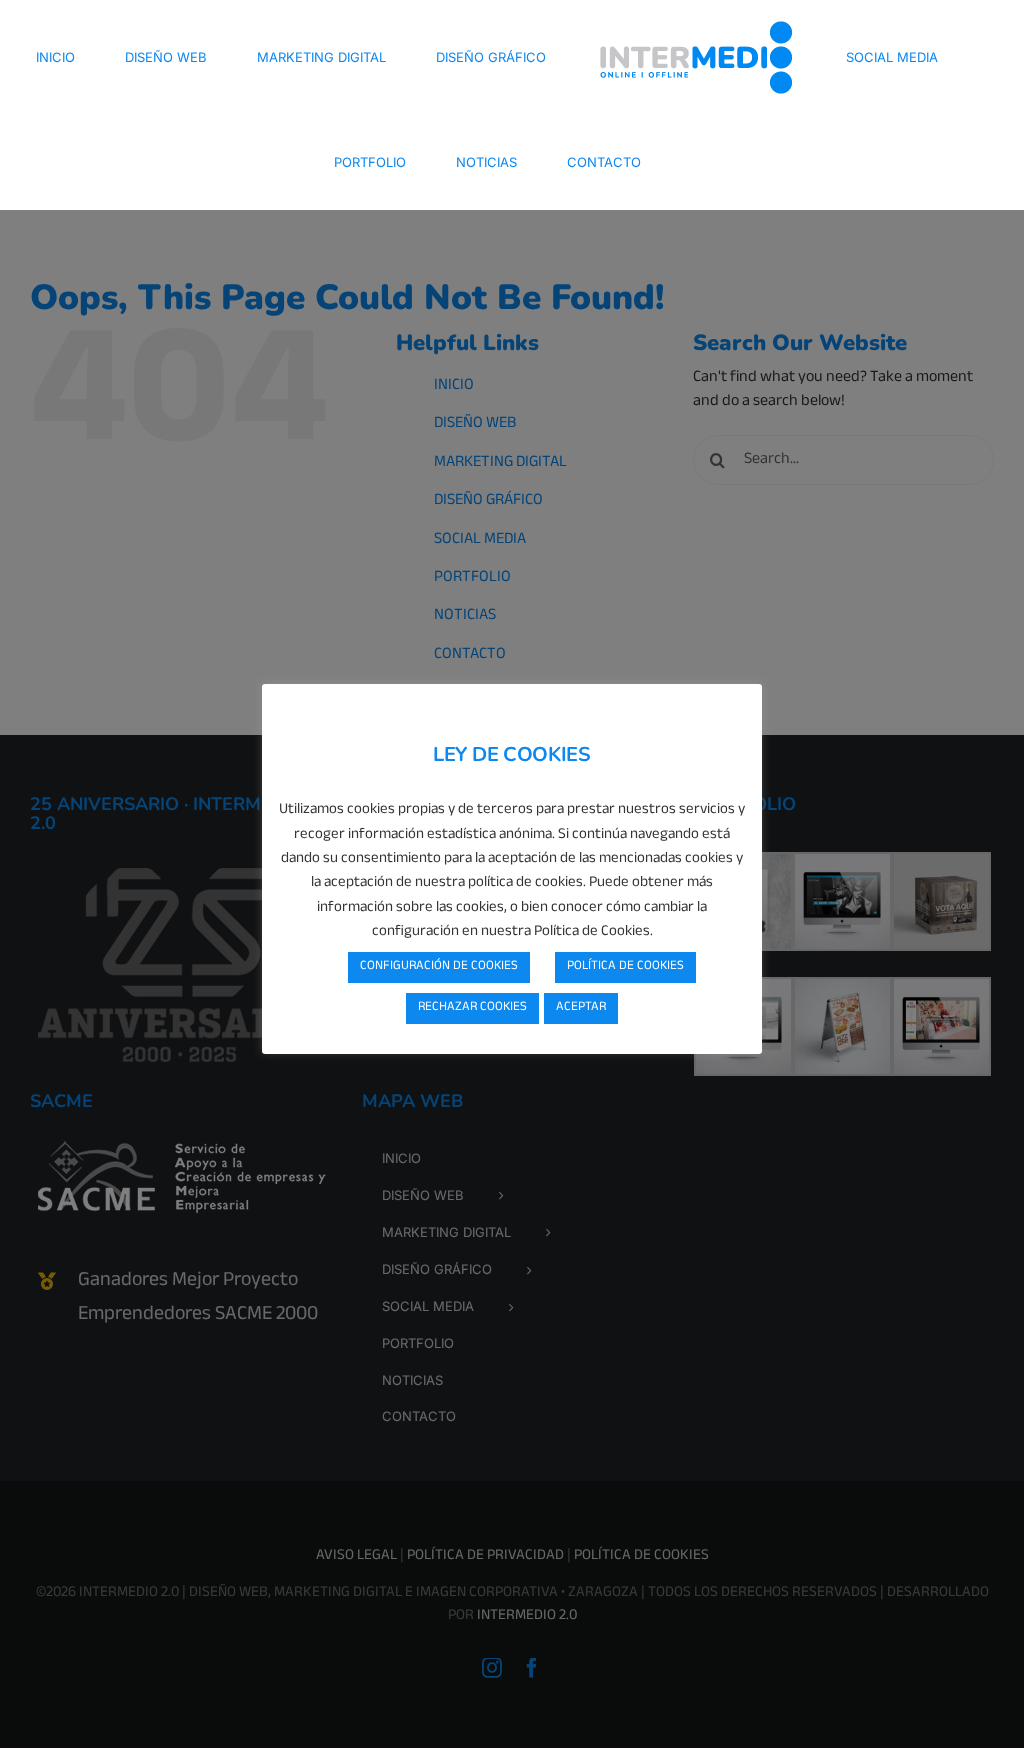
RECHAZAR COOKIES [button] (472, 1008)
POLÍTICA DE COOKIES (625, 967)
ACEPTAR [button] (581, 1008)
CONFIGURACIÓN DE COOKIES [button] (439, 967)
